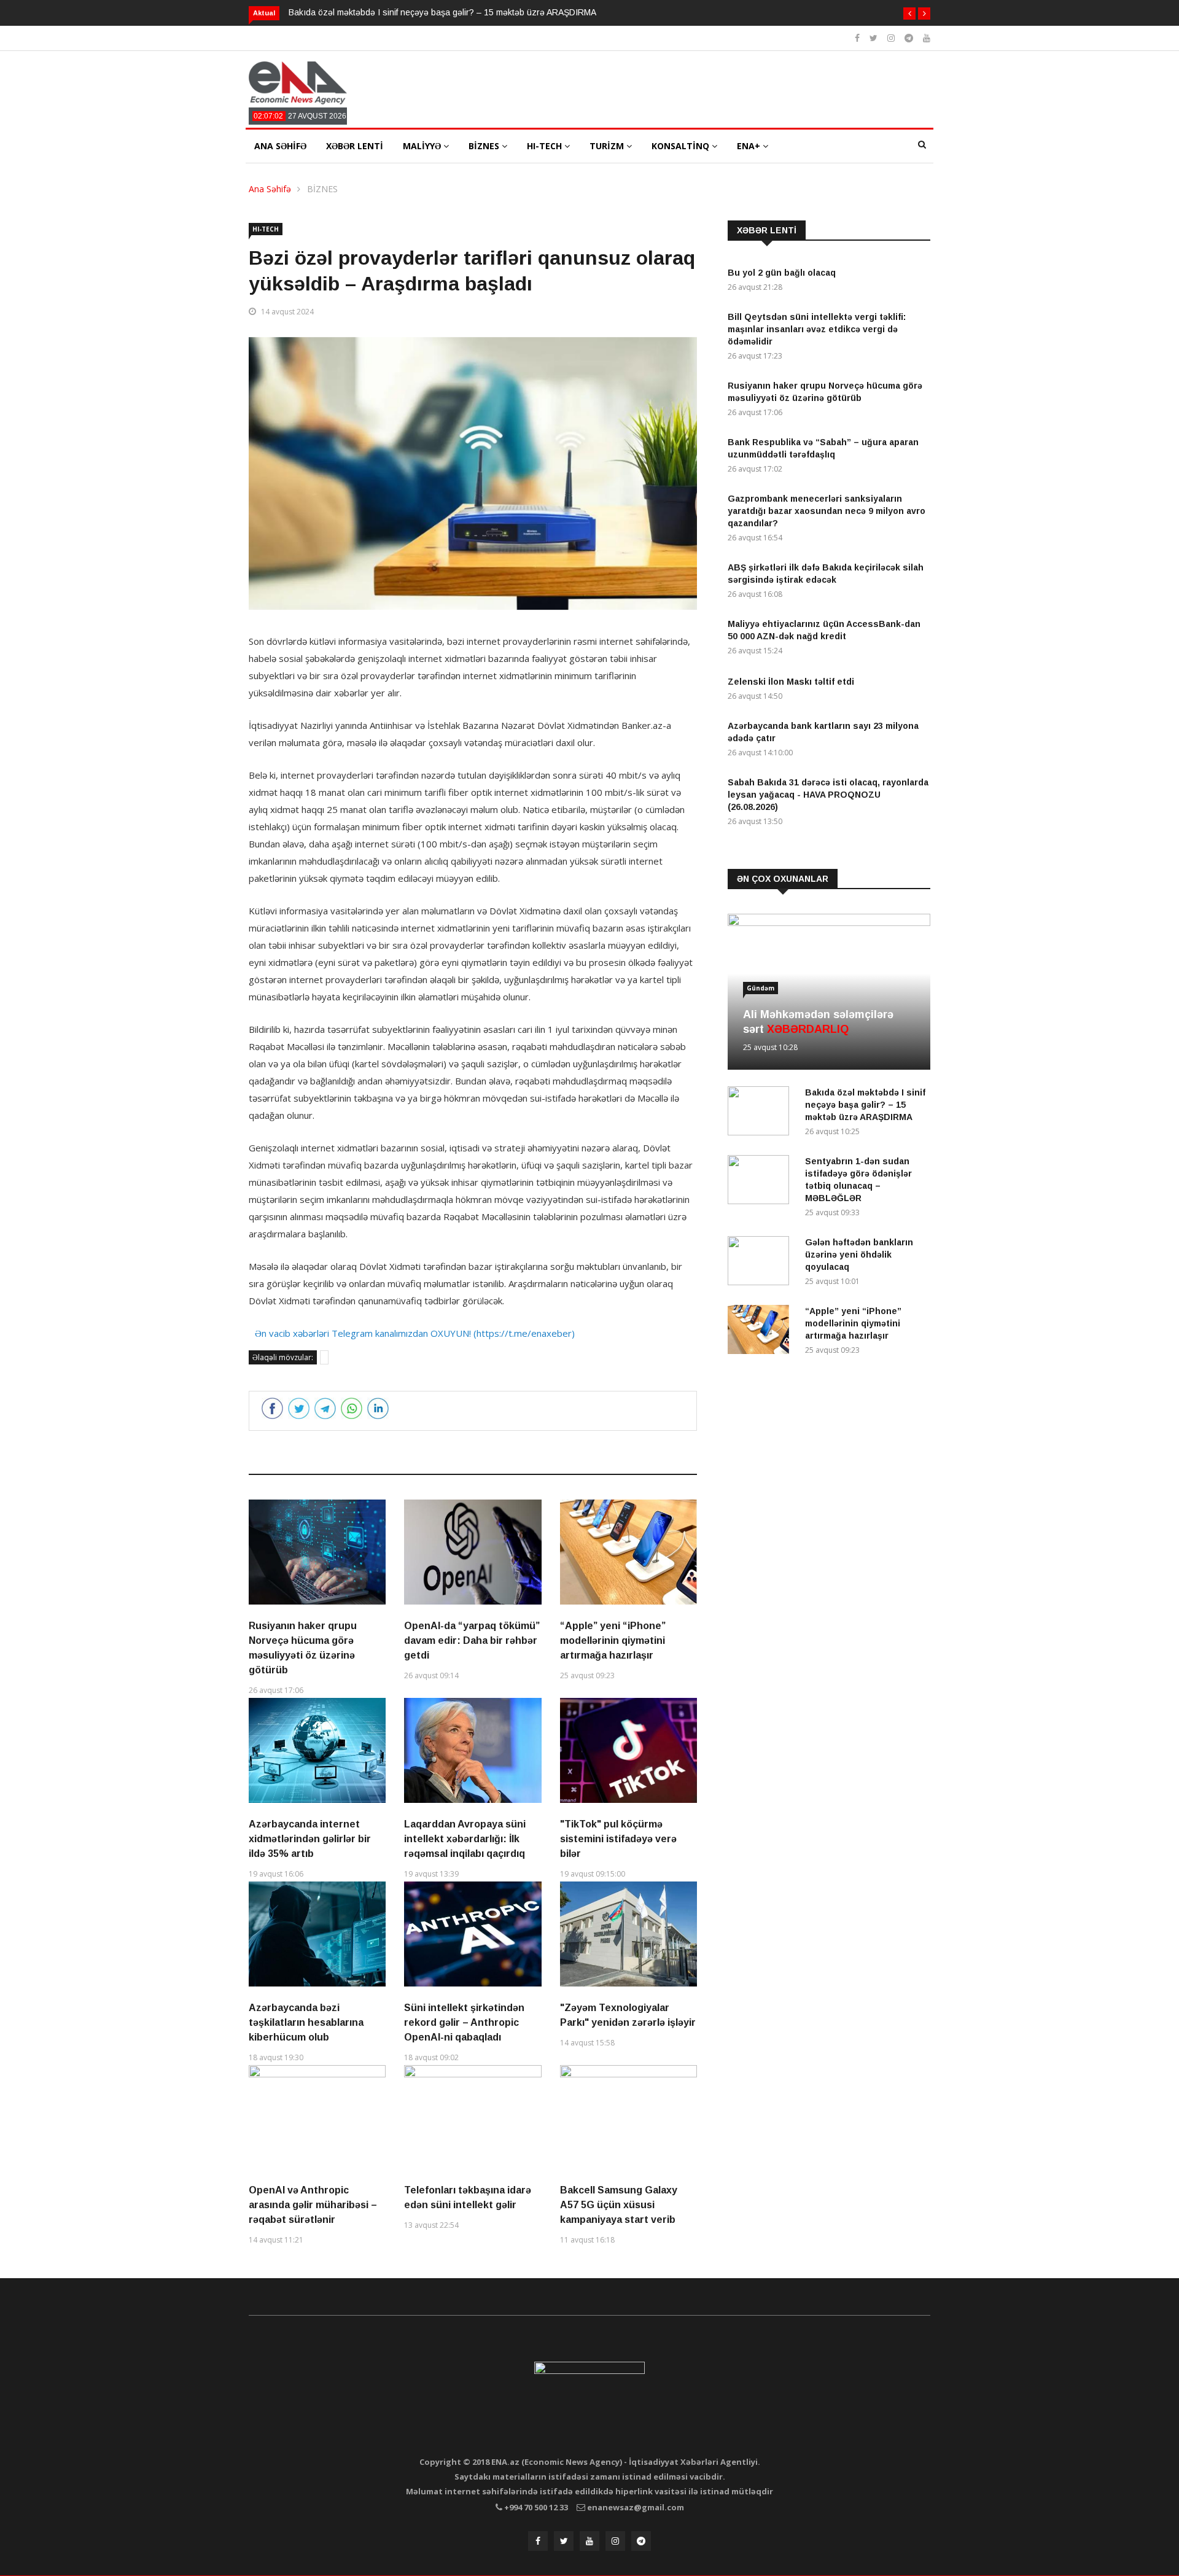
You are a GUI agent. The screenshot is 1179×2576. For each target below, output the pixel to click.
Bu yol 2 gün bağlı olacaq (782, 273)
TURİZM (608, 146)
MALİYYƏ (423, 146)
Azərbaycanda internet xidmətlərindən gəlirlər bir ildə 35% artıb (310, 1839)
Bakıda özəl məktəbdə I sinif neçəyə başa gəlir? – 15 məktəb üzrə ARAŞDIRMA (442, 12)
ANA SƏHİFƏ (280, 146)
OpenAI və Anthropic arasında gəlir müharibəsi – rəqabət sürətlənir (313, 2205)
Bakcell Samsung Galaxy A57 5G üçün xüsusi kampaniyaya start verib (619, 2205)
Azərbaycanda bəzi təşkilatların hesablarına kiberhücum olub (306, 2022)
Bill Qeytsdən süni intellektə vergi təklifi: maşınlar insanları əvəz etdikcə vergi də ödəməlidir (817, 329)
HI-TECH (546, 146)
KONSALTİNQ (682, 146)
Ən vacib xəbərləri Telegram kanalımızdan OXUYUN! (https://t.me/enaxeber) (415, 1333)
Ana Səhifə (270, 189)
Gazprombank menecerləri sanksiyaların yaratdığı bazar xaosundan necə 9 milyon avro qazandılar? (827, 511)
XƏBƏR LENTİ (355, 146)
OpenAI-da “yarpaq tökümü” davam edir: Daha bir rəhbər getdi (472, 1640)
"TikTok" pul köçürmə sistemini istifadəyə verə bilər (618, 1839)
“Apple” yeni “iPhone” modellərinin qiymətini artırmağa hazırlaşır (613, 1640)
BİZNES (485, 146)
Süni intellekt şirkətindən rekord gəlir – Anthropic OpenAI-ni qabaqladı (464, 2022)
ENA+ (750, 146)
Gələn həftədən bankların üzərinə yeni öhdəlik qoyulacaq (859, 1255)
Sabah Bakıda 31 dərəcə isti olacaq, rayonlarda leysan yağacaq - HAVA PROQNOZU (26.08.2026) (828, 795)
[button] (909, 14)
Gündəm (761, 988)
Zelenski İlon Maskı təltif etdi (791, 682)
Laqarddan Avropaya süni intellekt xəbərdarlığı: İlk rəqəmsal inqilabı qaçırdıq (465, 1839)
